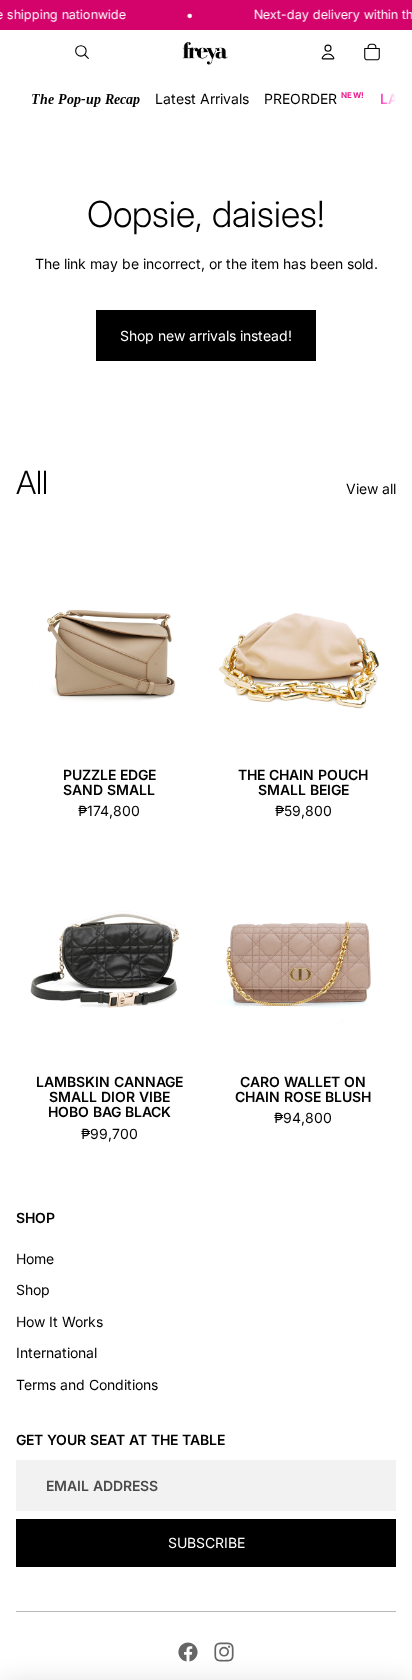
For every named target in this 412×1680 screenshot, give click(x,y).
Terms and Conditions (87, 1384)
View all (371, 488)
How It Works (59, 1321)
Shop (33, 1289)
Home (35, 1258)
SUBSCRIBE (206, 1542)
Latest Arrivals (202, 98)
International (56, 1352)
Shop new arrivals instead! (206, 335)
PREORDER (314, 98)
